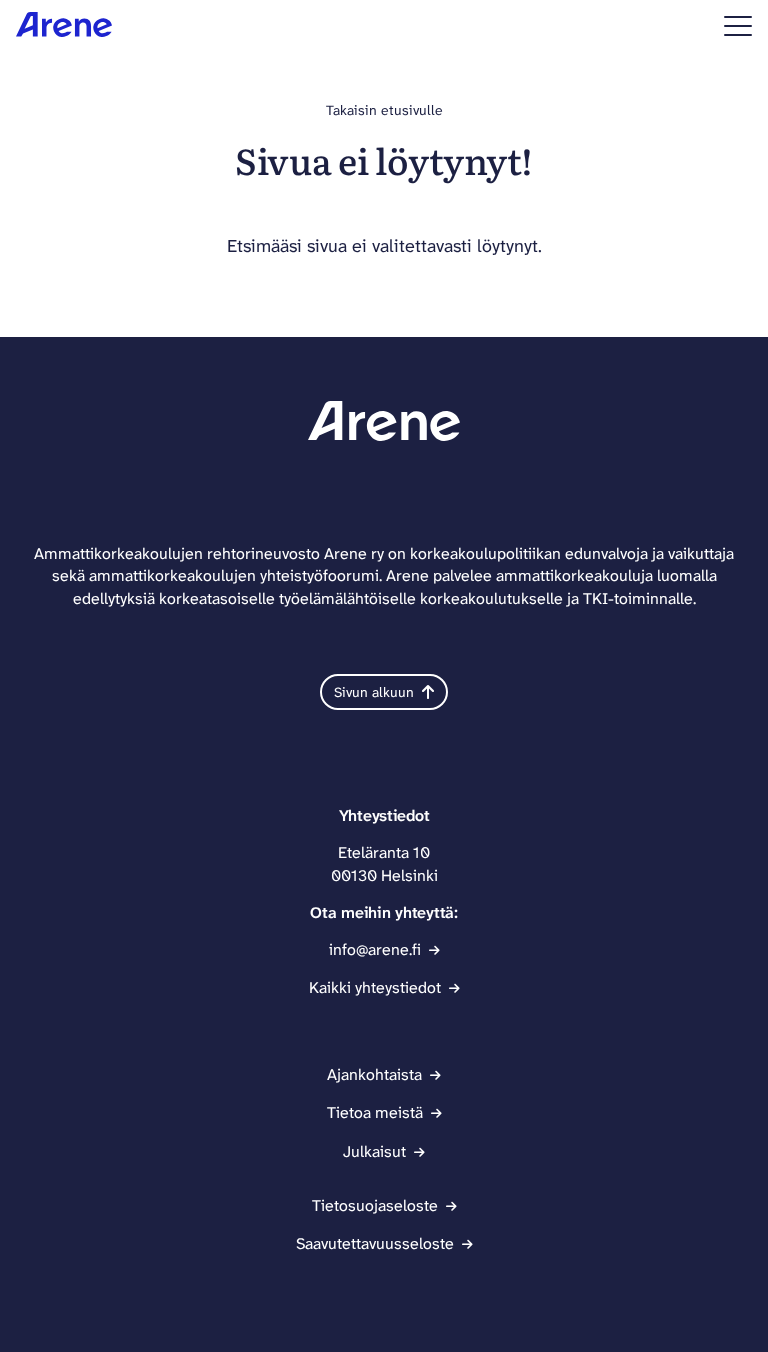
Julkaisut (374, 1151)
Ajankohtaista (374, 1074)
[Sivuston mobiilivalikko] (738, 26)
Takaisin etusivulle (384, 110)
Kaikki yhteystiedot (375, 987)
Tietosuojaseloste (375, 1205)
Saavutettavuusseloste (375, 1243)
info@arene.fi (375, 949)
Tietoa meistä (375, 1112)
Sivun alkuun (374, 692)
